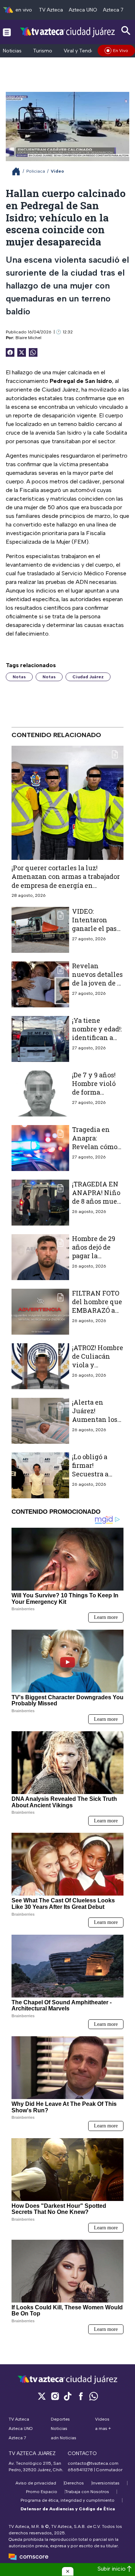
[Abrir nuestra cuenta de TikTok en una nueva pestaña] (68, 2396)
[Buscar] (126, 31)
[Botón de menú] (7, 32)
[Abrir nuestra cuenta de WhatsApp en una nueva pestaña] (94, 2396)
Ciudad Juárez (88, 677)
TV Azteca (51, 10)
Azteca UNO (83, 10)
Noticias (12, 51)
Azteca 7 (113, 10)
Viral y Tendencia (84, 51)
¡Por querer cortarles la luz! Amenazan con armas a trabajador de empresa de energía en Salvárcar (66, 881)
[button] (68, 2571)
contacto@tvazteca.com (93, 2463)
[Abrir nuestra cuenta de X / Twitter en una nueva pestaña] (42, 2396)
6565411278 (80, 2470)
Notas (19, 677)
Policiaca (36, 171)
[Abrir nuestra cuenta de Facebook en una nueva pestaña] (81, 2396)
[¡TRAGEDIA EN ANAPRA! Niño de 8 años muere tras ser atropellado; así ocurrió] (40, 1203)
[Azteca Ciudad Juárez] (67, 32)
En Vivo (121, 51)
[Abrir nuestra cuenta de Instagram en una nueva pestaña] (55, 2396)
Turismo (43, 51)
